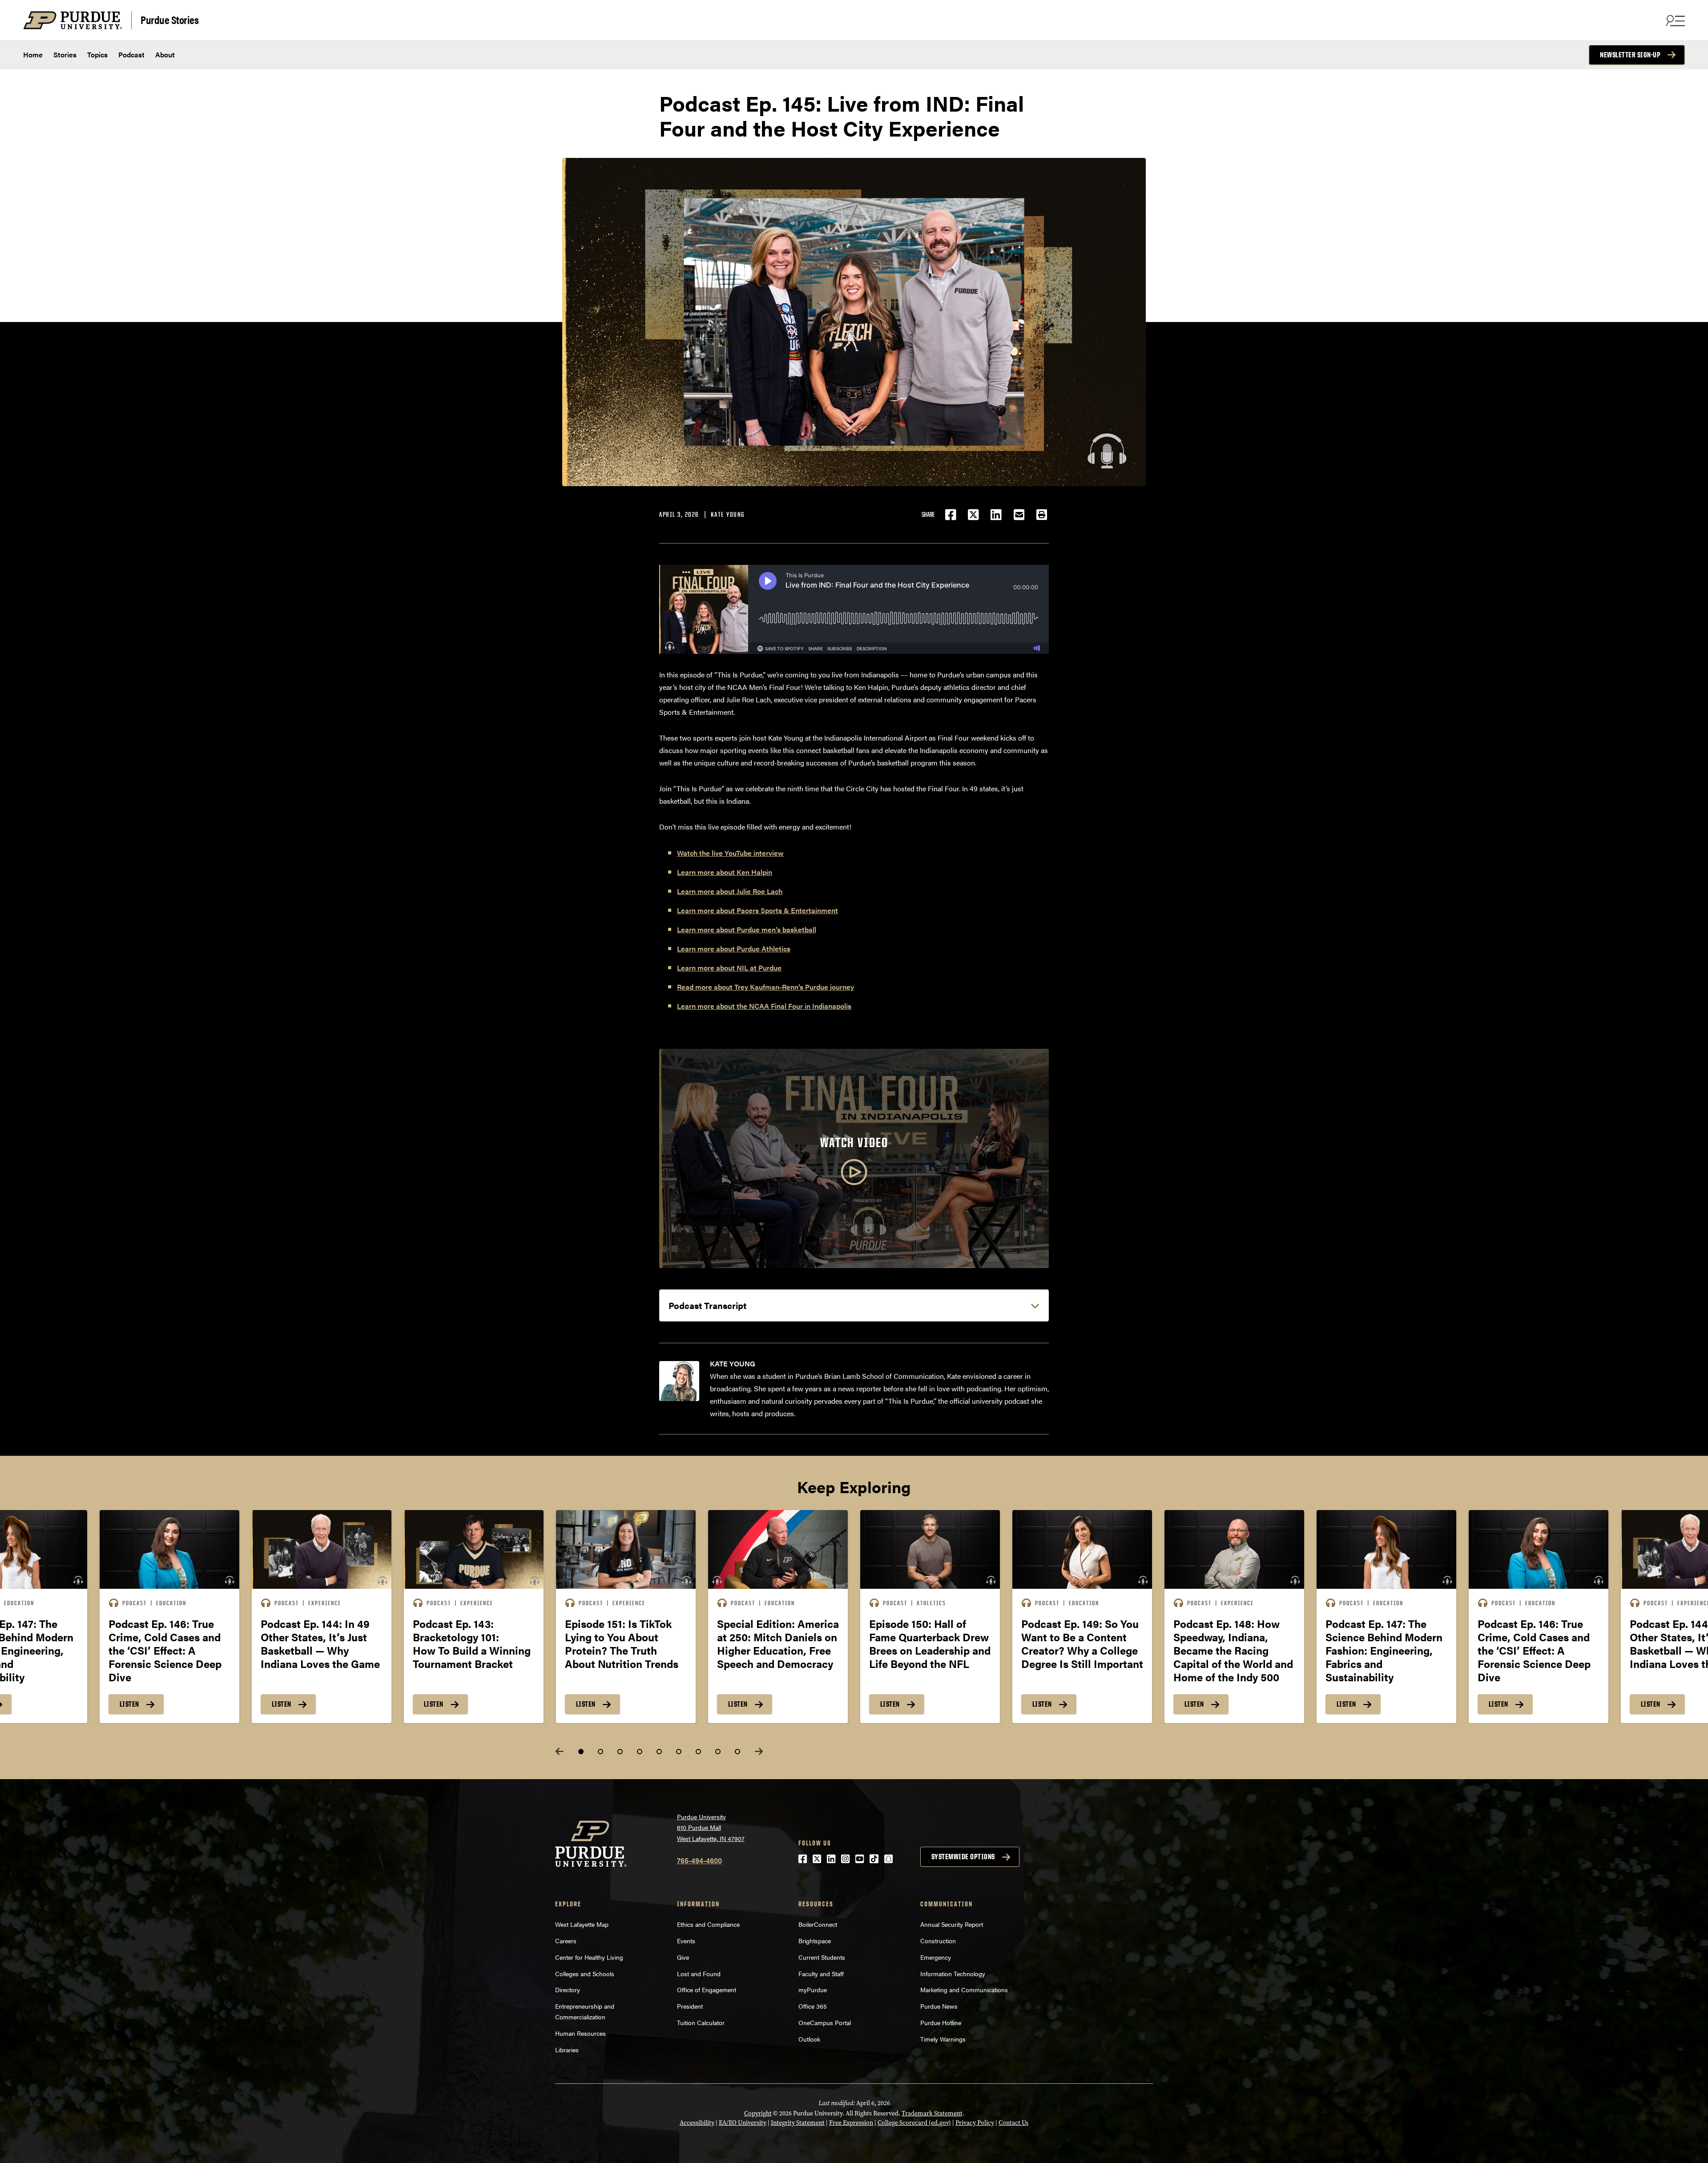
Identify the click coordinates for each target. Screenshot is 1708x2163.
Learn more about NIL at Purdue (729, 968)
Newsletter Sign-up (1630, 55)
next (759, 1751)
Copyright (758, 2113)
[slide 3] (620, 1752)
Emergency (936, 1957)
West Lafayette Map (582, 1924)
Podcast (131, 54)
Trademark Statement (932, 2113)
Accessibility (697, 2123)
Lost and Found (699, 1974)
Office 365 (813, 2006)
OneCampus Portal (825, 2022)
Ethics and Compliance (708, 1924)
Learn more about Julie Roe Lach (730, 891)
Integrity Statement (798, 2123)
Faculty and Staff (821, 1974)
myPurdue (813, 1990)
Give (683, 1957)
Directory (568, 1990)
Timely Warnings (943, 2039)
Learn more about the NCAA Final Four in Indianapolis (764, 1006)
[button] (1042, 515)
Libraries (567, 2050)
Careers (566, 1941)
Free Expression (851, 2123)
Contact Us (1013, 2123)
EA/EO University (743, 2123)
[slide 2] (600, 1752)
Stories (65, 54)
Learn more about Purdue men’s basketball (747, 929)
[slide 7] (698, 1752)
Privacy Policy (975, 2123)
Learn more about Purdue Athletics (734, 949)
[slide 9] (737, 1752)
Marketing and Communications (964, 1990)
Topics (97, 54)
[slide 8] (718, 1752)
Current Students (822, 1957)
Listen (129, 1704)
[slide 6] (679, 1752)
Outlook (809, 2039)
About (165, 54)
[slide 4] (640, 1752)
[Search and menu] (1674, 20)
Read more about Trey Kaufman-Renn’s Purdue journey (765, 987)
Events (686, 1941)
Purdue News (939, 2006)
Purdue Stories (169, 19)
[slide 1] (581, 1752)
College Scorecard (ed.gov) (914, 2123)
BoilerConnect (818, 1924)
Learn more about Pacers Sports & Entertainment (757, 910)
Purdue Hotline (941, 2022)
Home (33, 54)
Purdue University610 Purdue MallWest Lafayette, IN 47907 (711, 1827)
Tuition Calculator (701, 2022)
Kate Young (728, 514)
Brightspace (815, 1941)
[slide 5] (659, 1752)
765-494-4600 (699, 1860)
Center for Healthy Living (589, 1957)
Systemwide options (963, 1857)
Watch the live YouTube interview (730, 853)
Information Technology (953, 1974)
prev (560, 1751)
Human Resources (580, 2033)
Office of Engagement (707, 1990)
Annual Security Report (952, 1924)
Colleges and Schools (585, 1974)
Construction (938, 1941)
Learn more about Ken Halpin (725, 872)
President (690, 2006)
